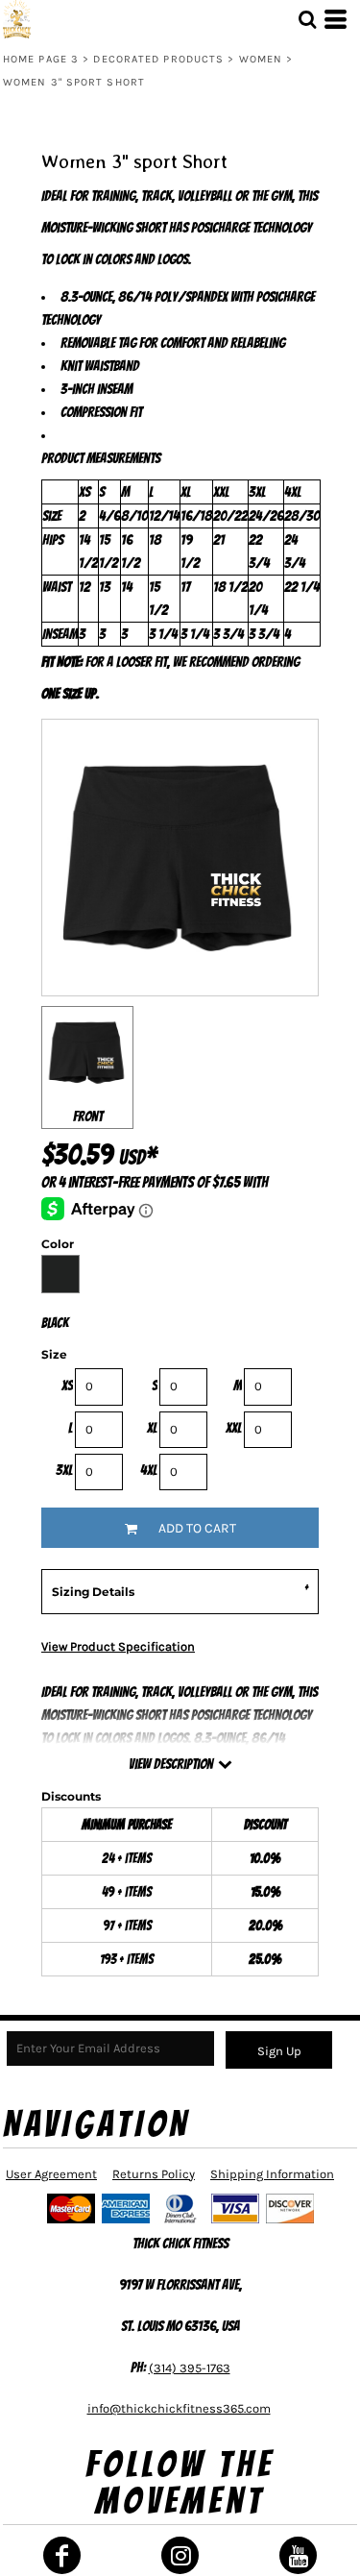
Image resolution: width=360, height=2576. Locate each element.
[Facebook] (62, 2555)
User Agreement (51, 2174)
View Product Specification (118, 1646)
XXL (234, 1428)
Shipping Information (272, 2174)
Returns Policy (154, 2174)
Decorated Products (158, 59)
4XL (149, 1470)
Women (261, 59)
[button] (307, 19)
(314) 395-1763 (190, 2368)
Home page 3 (41, 59)
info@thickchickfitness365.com (179, 2408)
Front (88, 1116)
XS (67, 1386)
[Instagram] (180, 2555)
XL (152, 1428)
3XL (64, 1470)
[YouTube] (298, 2555)
